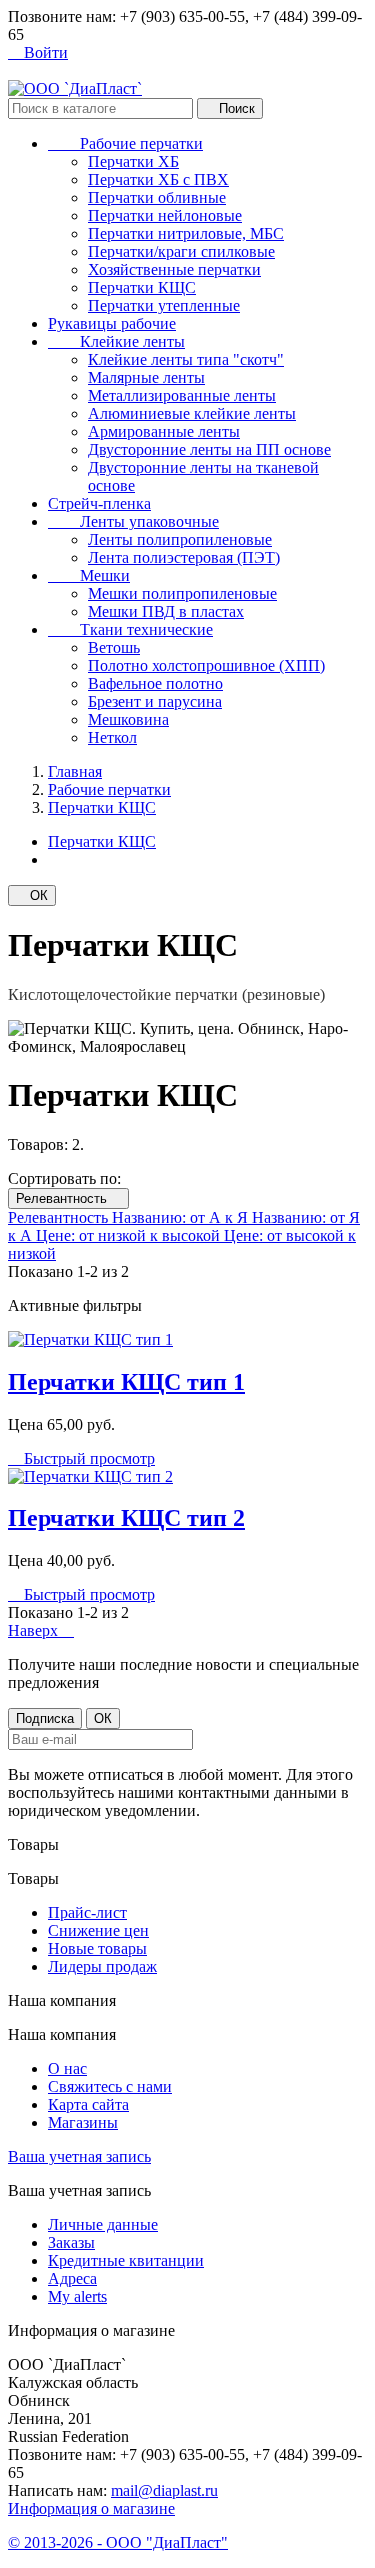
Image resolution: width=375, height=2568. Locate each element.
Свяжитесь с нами (110, 2086)
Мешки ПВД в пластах (166, 611)
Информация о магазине (91, 2508)
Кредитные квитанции (126, 2260)
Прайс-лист (87, 1912)
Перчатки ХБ (133, 161)
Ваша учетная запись (79, 2156)
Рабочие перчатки (125, 143)
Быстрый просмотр (81, 1458)
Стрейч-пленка (99, 503)
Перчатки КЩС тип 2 (126, 1518)
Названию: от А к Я (182, 1217)
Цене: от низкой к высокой (130, 1235)
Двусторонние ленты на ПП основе (209, 449)
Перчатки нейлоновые (165, 215)
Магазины (83, 2122)
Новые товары (97, 1948)
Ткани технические (130, 629)
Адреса (72, 2278)
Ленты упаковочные (133, 521)
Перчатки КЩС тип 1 (126, 1382)
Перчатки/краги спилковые (181, 251)
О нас (67, 2068)
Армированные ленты (164, 431)
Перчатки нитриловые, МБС (186, 233)
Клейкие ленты (116, 341)
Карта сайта (88, 2104)
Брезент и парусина (155, 701)
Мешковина (128, 719)
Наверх (41, 1630)
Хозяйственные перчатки (174, 269)
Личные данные (103, 2224)
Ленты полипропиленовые (180, 539)
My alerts (77, 2296)
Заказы (71, 2242)
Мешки (89, 575)
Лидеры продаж (102, 1966)
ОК (32, 895)
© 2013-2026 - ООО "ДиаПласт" (118, 2542)
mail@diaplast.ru (164, 2490)
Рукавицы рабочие (112, 323)
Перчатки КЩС (142, 287)
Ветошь (114, 647)
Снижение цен (98, 1930)
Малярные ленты (146, 377)
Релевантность (68, 1198)
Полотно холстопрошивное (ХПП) (206, 665)
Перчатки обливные (157, 197)
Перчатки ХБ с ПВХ (158, 179)
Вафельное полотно (155, 683)
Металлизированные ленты (182, 395)
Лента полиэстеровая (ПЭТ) (184, 557)
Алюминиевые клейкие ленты (192, 413)
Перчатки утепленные (164, 305)
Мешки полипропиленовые (182, 593)
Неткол (112, 737)
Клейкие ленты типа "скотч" (186, 359)
